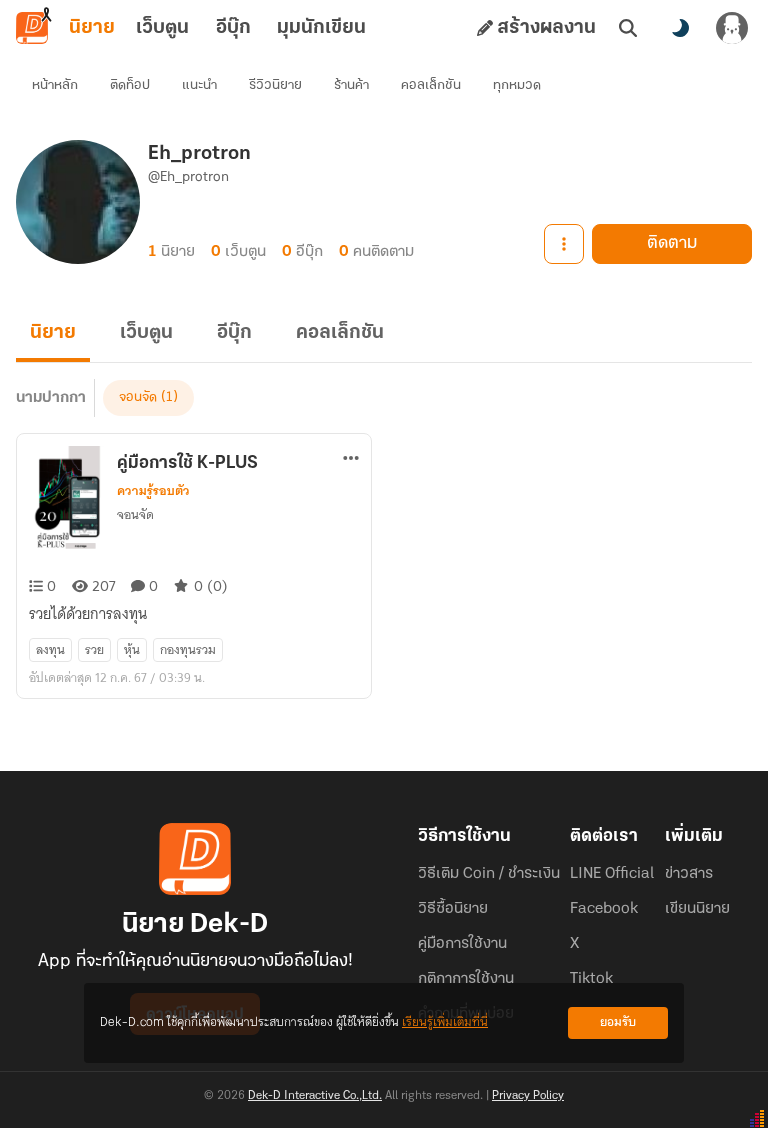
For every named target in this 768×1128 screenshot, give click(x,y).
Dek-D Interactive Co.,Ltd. (315, 1096)
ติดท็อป (130, 85)
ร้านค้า (351, 85)
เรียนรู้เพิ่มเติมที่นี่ (445, 1022)
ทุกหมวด (517, 85)
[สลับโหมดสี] (680, 28)
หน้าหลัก (55, 85)
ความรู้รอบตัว (153, 491)
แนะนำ (199, 85)
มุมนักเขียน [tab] (321, 28)
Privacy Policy (528, 1096)
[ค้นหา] (628, 28)
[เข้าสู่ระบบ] (732, 28)
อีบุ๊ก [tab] (233, 28)
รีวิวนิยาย (275, 85)
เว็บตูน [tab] (162, 28)
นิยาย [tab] (92, 28)
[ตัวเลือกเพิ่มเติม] (564, 244)
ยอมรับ (618, 1022)
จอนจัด (138, 397)
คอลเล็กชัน (431, 85)
